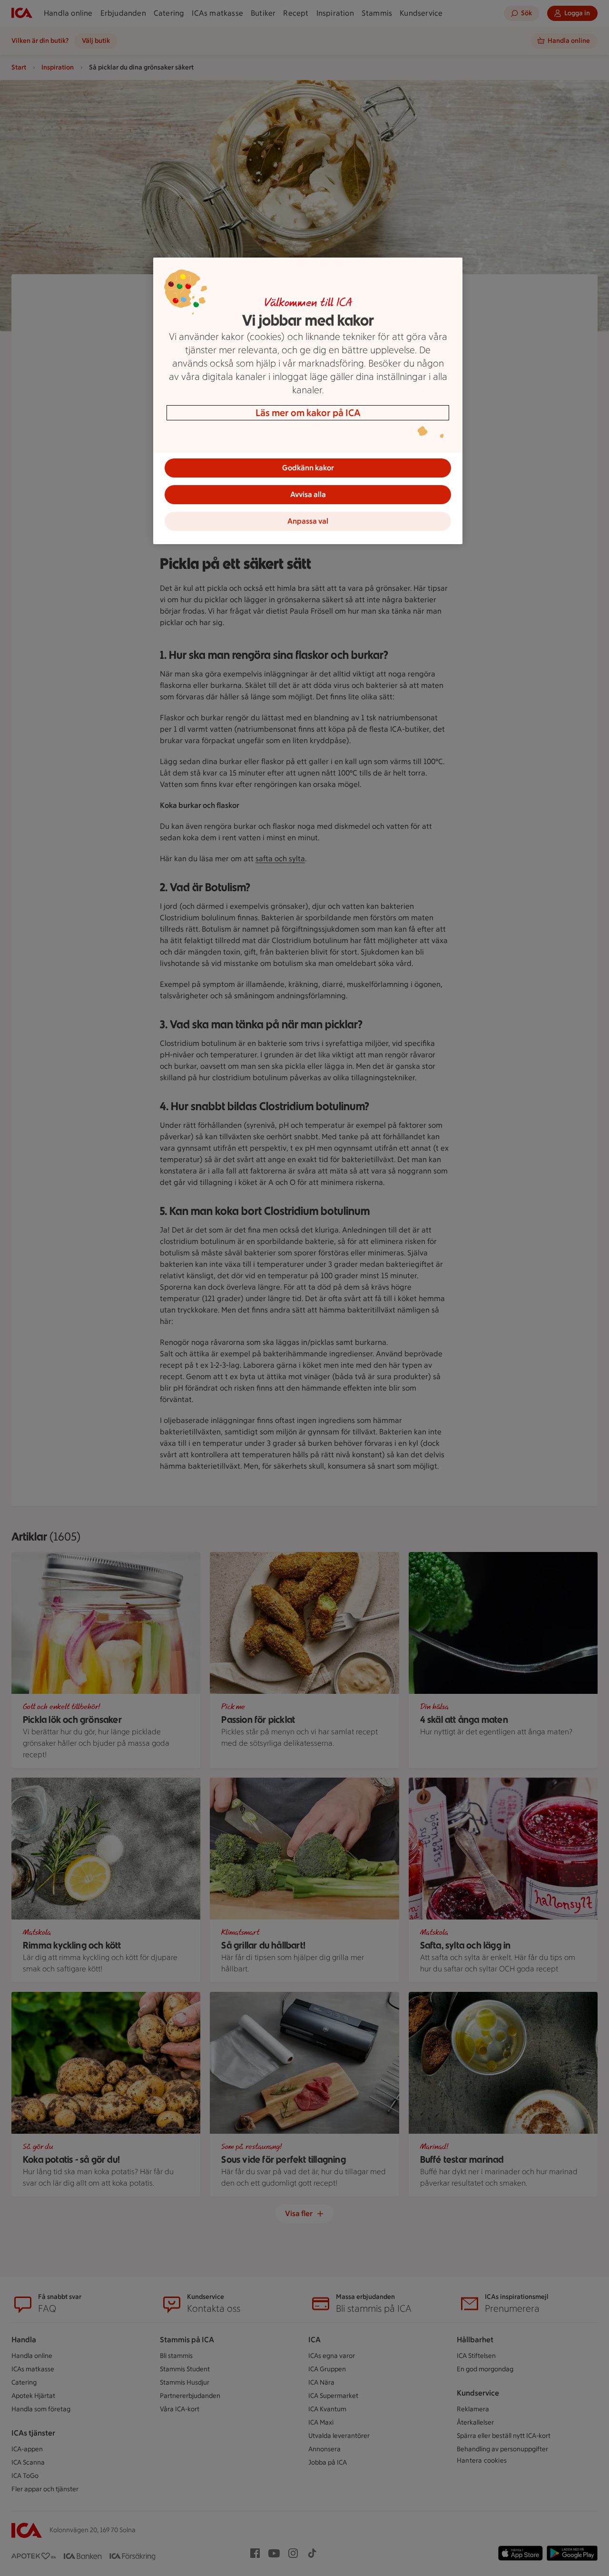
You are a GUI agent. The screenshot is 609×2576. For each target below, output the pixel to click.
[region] (308, 401)
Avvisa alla (308, 494)
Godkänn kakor (308, 468)
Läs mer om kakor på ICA (308, 413)
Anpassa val (308, 521)
